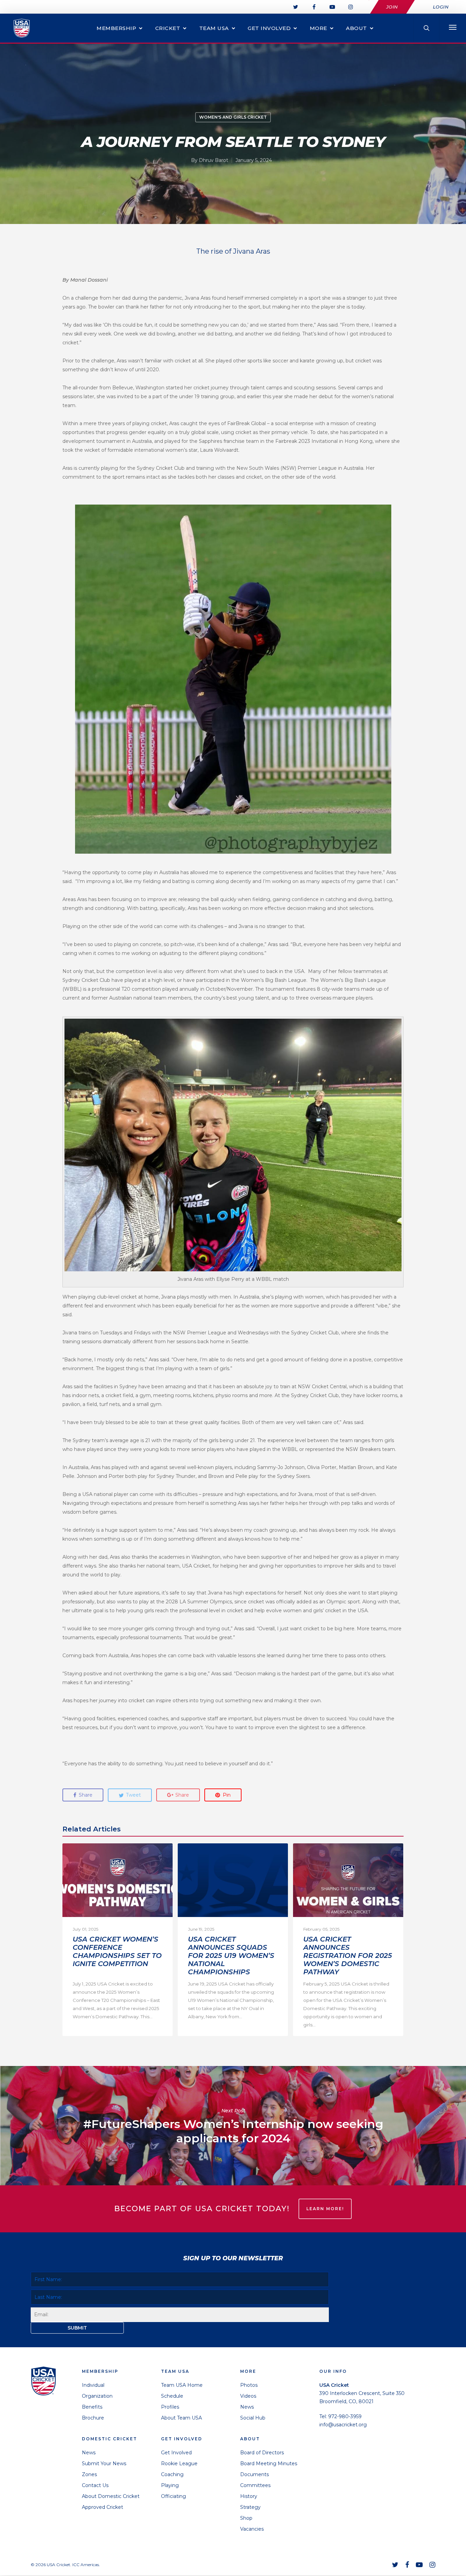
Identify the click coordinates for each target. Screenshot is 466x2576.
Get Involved (269, 28)
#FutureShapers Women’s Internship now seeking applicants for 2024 (233, 2126)
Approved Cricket (103, 2507)
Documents (254, 2474)
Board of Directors (262, 2453)
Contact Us (95, 2485)
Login (441, 7)
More (318, 28)
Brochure (93, 2418)
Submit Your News (104, 2463)
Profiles (170, 2407)
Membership (116, 28)
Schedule (172, 2396)
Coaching (172, 2474)
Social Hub (253, 2418)
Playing (170, 2485)
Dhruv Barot (214, 160)
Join (392, 7)
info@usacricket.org (343, 2425)
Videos (248, 2396)
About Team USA (181, 2418)
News (89, 2453)
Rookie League (179, 2463)
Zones (89, 2474)
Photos (249, 2385)
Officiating (173, 2496)
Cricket (168, 28)
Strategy (250, 2507)
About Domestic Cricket (111, 2496)
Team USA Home (182, 2385)
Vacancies (252, 2529)
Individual (93, 2385)
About (356, 28)
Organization (97, 2396)
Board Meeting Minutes (269, 2463)
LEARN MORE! (325, 2209)
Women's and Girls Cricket (233, 117)
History (249, 2496)
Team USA (214, 28)
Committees (255, 2485)
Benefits (92, 2407)
